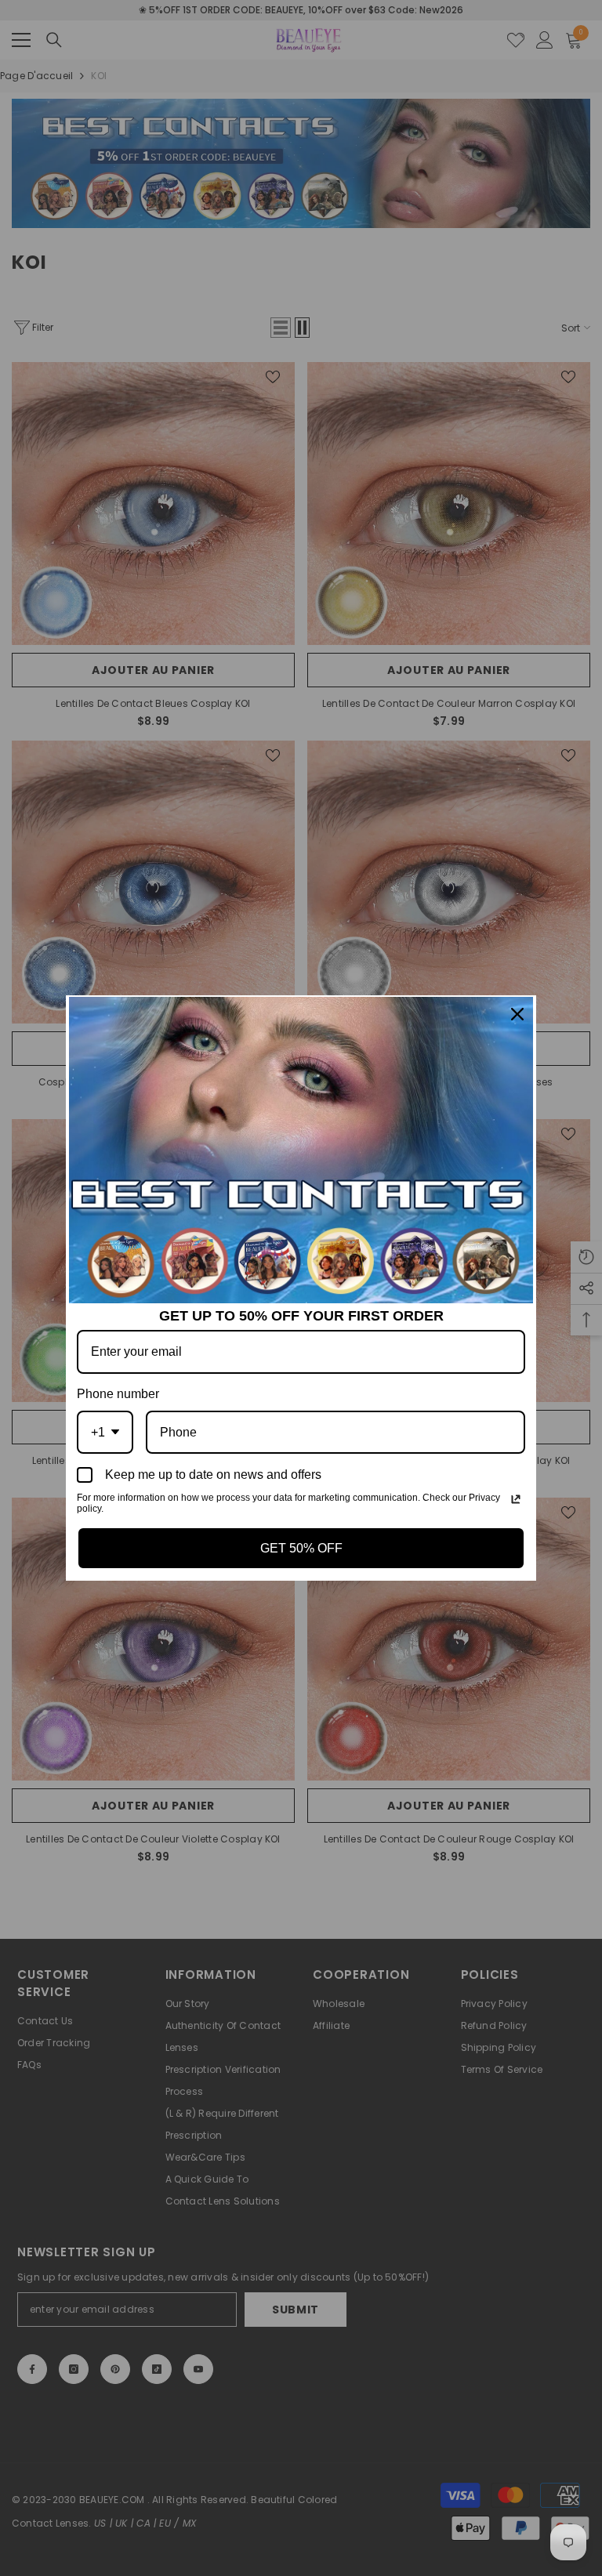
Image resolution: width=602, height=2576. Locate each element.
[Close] (517, 1014)
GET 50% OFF (301, 1548)
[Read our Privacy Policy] (516, 1499)
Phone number (118, 1394)
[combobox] (105, 1432)
